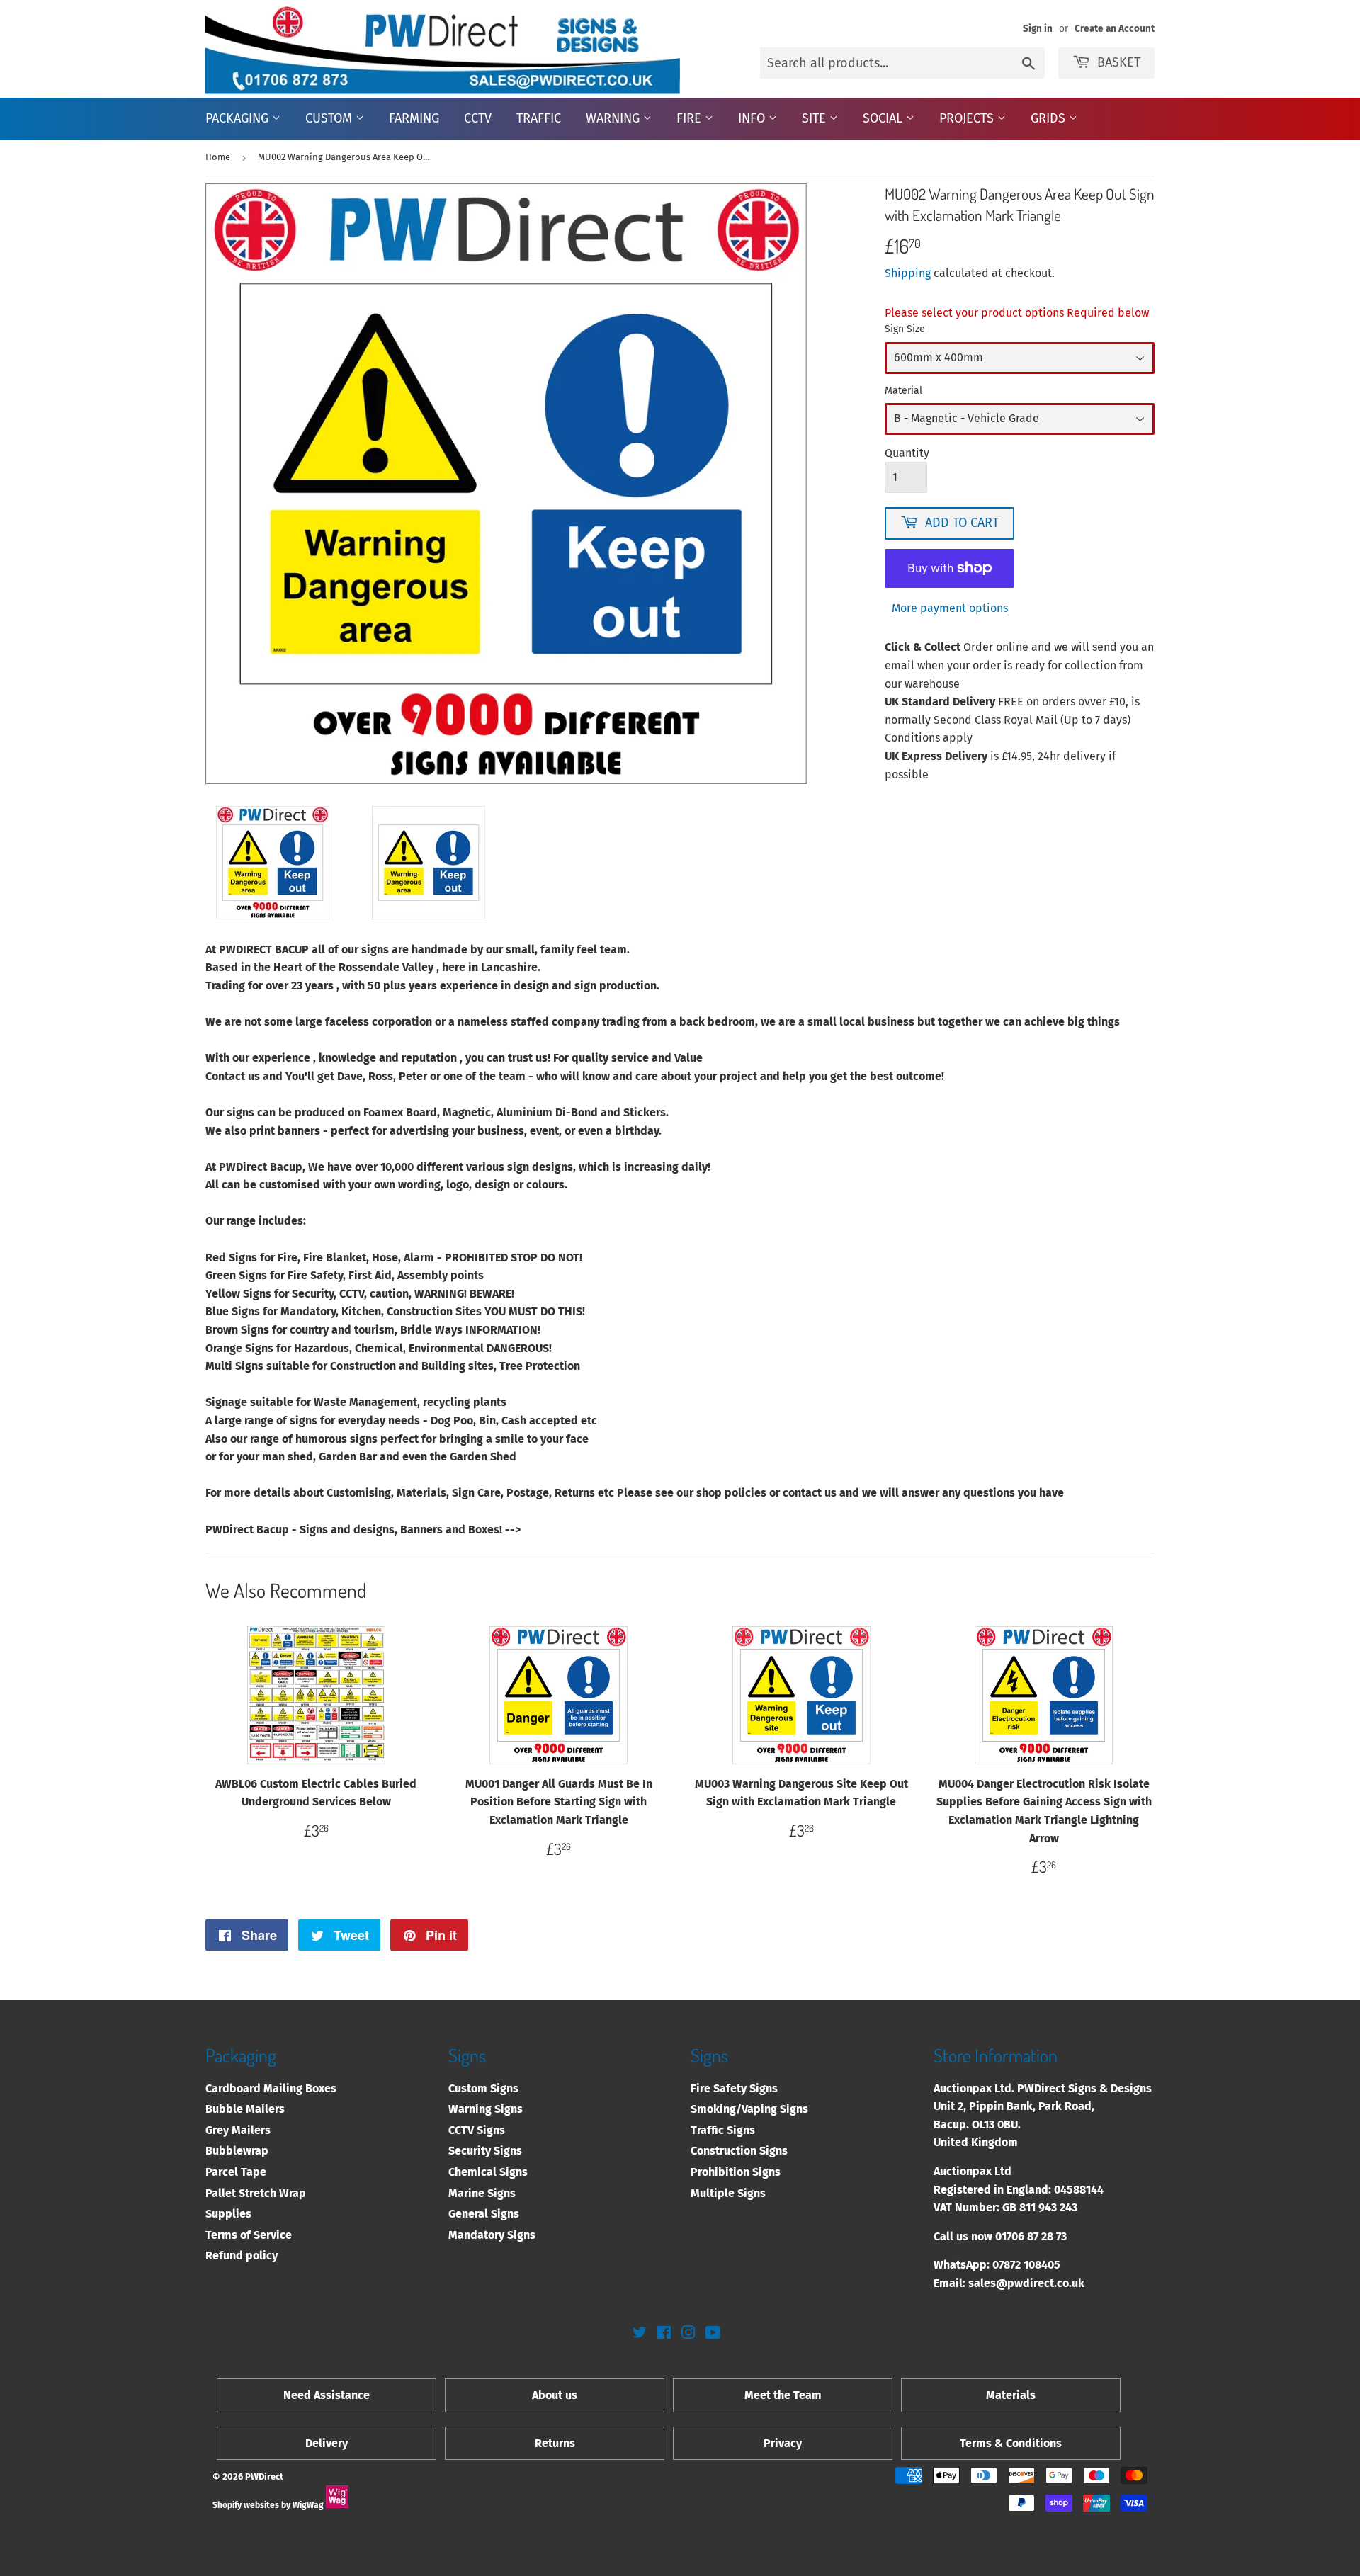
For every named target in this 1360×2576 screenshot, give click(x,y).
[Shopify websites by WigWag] (337, 2505)
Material (903, 391)
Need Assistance (327, 2395)
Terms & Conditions (1011, 2443)
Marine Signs (482, 2193)
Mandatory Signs (492, 2235)
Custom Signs (483, 2088)
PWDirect (264, 2476)
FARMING (414, 118)
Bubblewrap (237, 2151)
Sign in (1038, 29)
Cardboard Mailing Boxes (271, 2088)
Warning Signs (486, 2109)
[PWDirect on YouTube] (713, 2334)
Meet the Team (783, 2395)
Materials (1011, 2395)
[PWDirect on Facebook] (664, 2334)
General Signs (484, 2214)
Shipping (908, 273)
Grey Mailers (238, 2130)
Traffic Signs (723, 2130)
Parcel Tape (236, 2172)
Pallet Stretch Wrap (256, 2193)
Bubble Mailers (245, 2109)
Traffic (539, 118)
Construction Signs (739, 2151)
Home (218, 157)
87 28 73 (1047, 2236)
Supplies (228, 2214)
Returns (555, 2443)
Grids (1050, 118)
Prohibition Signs (736, 2172)
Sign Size (905, 329)
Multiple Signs (728, 2193)
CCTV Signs (477, 2130)
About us (555, 2395)
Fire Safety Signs (734, 2088)
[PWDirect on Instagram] (688, 2334)
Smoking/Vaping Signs (749, 2109)
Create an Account (1115, 29)
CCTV (478, 118)
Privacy (783, 2443)
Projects (968, 118)
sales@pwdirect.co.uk (1026, 2283)
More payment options (950, 608)
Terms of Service (249, 2235)
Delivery (327, 2443)
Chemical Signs (488, 2172)
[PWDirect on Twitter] (640, 2334)
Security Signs (485, 2151)
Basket (1119, 62)
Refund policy (242, 2256)
